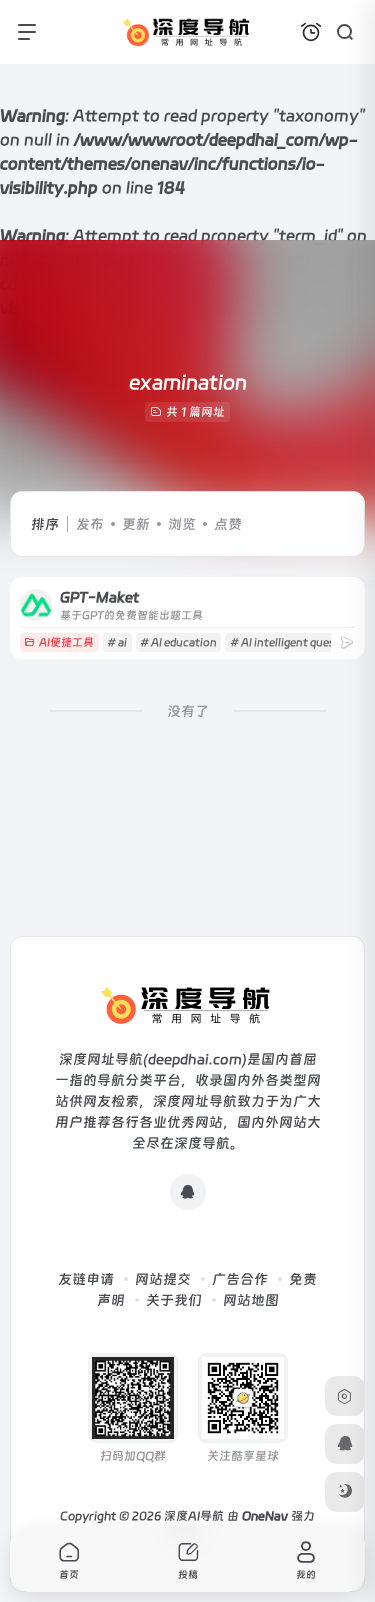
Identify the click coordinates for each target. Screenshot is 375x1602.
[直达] (347, 642)
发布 (90, 524)
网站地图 (251, 1300)
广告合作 (240, 1279)
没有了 (188, 711)
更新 (136, 524)
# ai (117, 642)
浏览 (182, 524)
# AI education (178, 642)
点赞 (228, 524)
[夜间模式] (345, 1492)
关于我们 (174, 1300)
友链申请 (86, 1279)
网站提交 (163, 1279)
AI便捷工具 (66, 642)
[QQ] (188, 1192)
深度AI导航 (194, 1516)
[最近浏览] (311, 32)
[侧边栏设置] (345, 1396)
